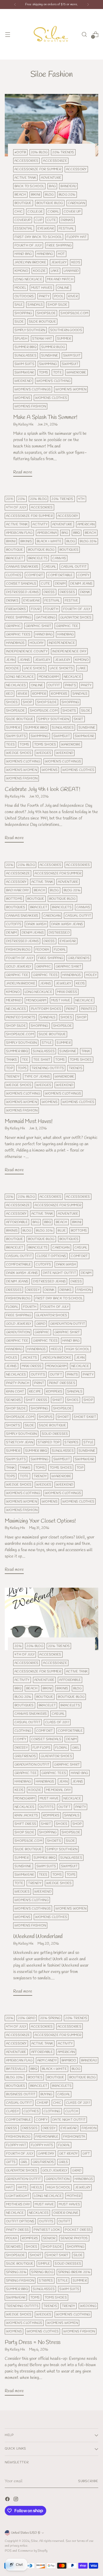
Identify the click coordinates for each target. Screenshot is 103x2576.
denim (60, 584)
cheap (43, 2103)
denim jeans (81, 584)
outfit (54, 685)
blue (62, 1231)
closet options (51, 1256)
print (71, 1009)
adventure (51, 178)
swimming (48, 364)
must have (61, 1000)
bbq (77, 533)
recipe (35, 1391)
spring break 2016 (74, 2272)
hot (61, 254)
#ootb (20, 152)
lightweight (18, 2196)
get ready (69, 2154)
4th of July (16, 507)
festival (66, 228)
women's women (71, 389)
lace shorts (61, 668)
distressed (59, 933)
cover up (72, 212)
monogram (49, 677)
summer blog (53, 347)
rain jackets (26, 1815)
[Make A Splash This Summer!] (51, 125)
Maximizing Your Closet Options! (40, 1521)
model (20, 288)
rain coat (15, 1391)
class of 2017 (57, 1722)
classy (12, 2111)
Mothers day (18, 2204)
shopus (46, 1417)
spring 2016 (16, 2272)
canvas (59, 558)
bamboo (69, 2060)
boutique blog (50, 203)
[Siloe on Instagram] (16, 2500)
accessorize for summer (38, 169)
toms (44, 372)
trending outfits (48, 1068)
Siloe (34, 2541)
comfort (35, 575)
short (63, 1417)
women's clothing (53, 381)
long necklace (28, 279)
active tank (25, 178)
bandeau (68, 186)
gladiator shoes (76, 617)
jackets (30, 1358)
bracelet (15, 558)
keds (76, 262)
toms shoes (45, 744)
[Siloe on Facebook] (8, 2500)
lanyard (71, 271)
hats (22, 2187)
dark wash (36, 924)
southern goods (66, 330)
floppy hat (77, 237)
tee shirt (42, 1060)
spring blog (42, 2272)
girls (63, 2162)
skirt (79, 719)
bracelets (38, 558)
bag (52, 186)
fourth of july (28, 245)
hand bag (23, 254)
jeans (25, 660)
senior (49, 2238)
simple (44, 2264)
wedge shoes (19, 753)
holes (12, 1358)
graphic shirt (38, 626)
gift (86, 2154)
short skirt (85, 1417)
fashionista (74, 2137)
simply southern (30, 330)
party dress (17, 2230)
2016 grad (27, 2018)
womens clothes (51, 398)
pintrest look (47, 2230)
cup (39, 220)
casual (50, 567)
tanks (12, 1060)
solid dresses (55, 1434)
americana (47, 533)
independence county (27, 651)
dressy (33, 1290)
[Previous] (15, 4)
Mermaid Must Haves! (29, 1122)
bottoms (14, 899)
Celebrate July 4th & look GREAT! (42, 789)
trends (76, 1068)
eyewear (46, 228)
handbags (15, 643)
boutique (23, 203)
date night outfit (59, 1273)
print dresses (62, 1383)
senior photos (74, 2238)
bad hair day (18, 890)
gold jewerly (19, 966)
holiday (37, 643)
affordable (17, 1222)
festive (72, 601)
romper (39, 694)
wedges (44, 753)
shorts (69, 711)
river (73, 296)
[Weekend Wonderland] (51, 1619)
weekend (23, 381)
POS (8, 2551)
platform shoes (46, 1009)
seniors (13, 1400)
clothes (14, 575)
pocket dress (78, 2230)
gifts (11, 2162)
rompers (59, 694)
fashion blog (18, 950)
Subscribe (88, 2481)
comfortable (60, 575)
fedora (42, 950)
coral (53, 212)
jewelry (59, 262)
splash (21, 339)
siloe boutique (42, 322)
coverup (23, 220)
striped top (49, 1442)
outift (56, 1375)
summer (64, 339)
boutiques (69, 550)
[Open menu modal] (8, 34)
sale (19, 305)
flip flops (41, 1748)
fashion (84, 1290)
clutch (72, 2111)
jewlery (63, 660)
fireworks (16, 609)
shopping (23, 313)
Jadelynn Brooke (31, 262)
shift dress (36, 1400)
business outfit (21, 2094)
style (47, 1043)
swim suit (72, 356)
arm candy (47, 2060)
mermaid (14, 1000)
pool (59, 296)
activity (40, 524)
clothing (23, 1731)
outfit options (20, 2221)
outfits (38, 1375)
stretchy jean (20, 1442)
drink (85, 592)
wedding (88, 2306)
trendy (13, 1077)
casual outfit (74, 567)
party (44, 296)
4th (81, 499)
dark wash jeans (67, 924)
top (10, 1068)
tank (86, 1051)
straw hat (42, 339)
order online (66, 2213)
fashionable (47, 2137)
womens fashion (30, 406)
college (35, 212)
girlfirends (79, 958)
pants (71, 685)
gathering (46, 617)
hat (10, 2187)
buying (46, 2094)
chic (19, 212)
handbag (45, 254)
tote (57, 372)
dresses (67, 592)
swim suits (24, 364)
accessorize (55, 161)
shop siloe (57, 305)
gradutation (18, 1332)
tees (10, 744)
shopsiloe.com (74, 313)
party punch (18, 1383)
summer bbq (25, 347)
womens (22, 398)
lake (55, 271)
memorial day (58, 1790)
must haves (42, 288)
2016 (22, 499)
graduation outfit (68, 1324)
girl (76, 1748)
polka (12, 2238)
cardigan (77, 203)
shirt (57, 1400)
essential (24, 228)
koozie (39, 271)
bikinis (26, 541)
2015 (10, 499)
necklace (73, 677)
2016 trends (63, 152)
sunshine (50, 356)
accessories (26, 161)
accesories (42, 507)
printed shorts (21, 1017)
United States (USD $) (26, 2533)
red (10, 694)
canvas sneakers (22, 567)
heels (56, 1349)
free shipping (59, 245)
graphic (13, 626)
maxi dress (67, 992)
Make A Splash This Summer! (45, 417)
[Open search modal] (84, 34)
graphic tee (67, 626)
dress (49, 592)
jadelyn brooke (21, 983)
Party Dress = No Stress (33, 2342)
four (35, 609)
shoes (12, 702)
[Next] (88, 4)
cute (51, 220)
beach (20, 195)
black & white (49, 541)
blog (49, 195)
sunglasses (25, 356)
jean (10, 660)
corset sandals (21, 584)
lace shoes (34, 668)
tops (22, 1068)
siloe (19, 322)
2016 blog (39, 152)
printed (88, 1009)
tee (25, 1060)
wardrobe (76, 372)
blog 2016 (67, 195)
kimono (21, 271)
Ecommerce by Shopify (33, 2551)
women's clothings (33, 389)
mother (74, 2196)
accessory (76, 169)
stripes (71, 1442)
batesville (16, 2069)
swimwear (24, 372)
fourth (51, 609)
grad (41, 1324)
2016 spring (50, 2018)
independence (62, 643)
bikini (36, 195)
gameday (46, 2154)
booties (35, 2077)
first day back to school (38, 237)
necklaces (16, 685)
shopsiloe (46, 313)
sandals (35, 305)
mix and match (60, 279)
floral (60, 950)
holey (91, 975)
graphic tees (18, 634)
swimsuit (70, 364)
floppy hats (42, 2145)
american (86, 524)
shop (27, 702)
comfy (84, 575)
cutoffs (14, 924)
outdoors (24, 296)
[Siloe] (51, 34)
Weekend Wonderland (38, 1937)
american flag (19, 533)
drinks (67, 220)
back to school (29, 186)
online (64, 288)
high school (78, 1349)
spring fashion (20, 2281)
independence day (69, 651)
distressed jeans (22, 592)
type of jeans (37, 1077)
